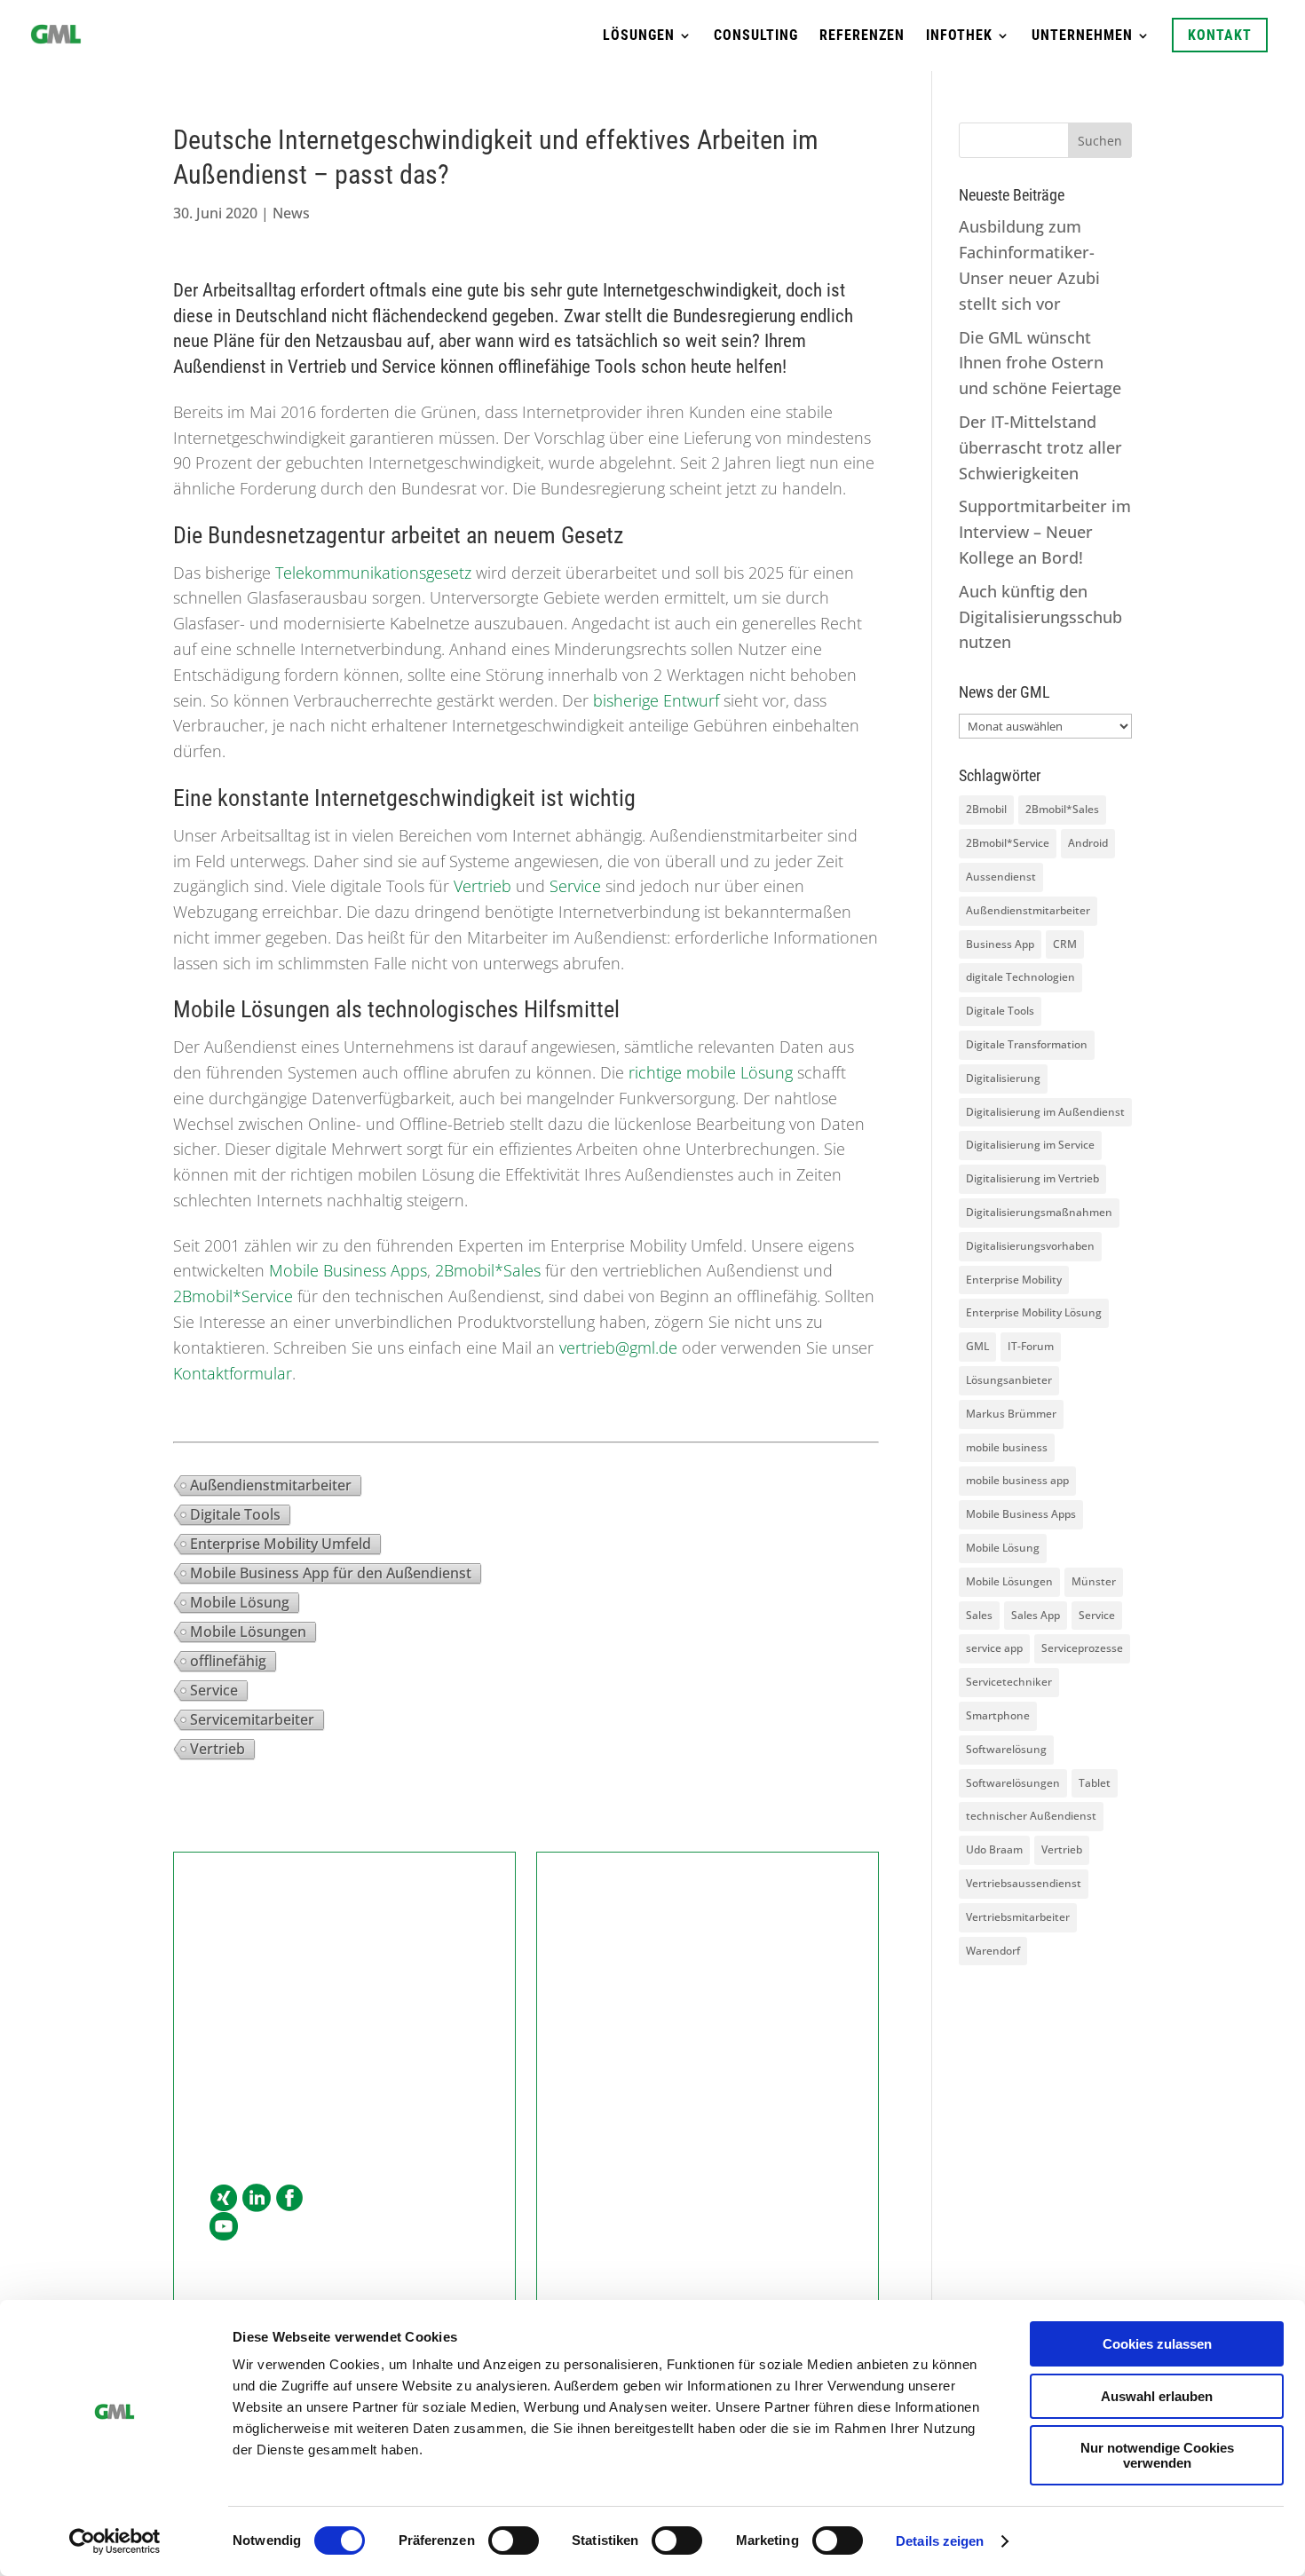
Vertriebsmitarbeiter (1018, 1917)
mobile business (1007, 1447)
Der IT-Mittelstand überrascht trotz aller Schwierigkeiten (1040, 447)
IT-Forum (1031, 1346)
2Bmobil (986, 809)
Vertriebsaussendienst (1024, 1883)
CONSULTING (756, 36)
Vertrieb (482, 886)
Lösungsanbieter (1009, 1380)
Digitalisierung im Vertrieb (1032, 1178)
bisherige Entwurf (656, 700)
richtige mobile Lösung (708, 1072)
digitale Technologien (1020, 977)
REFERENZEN (862, 36)
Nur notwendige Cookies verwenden (1157, 2455)
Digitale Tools (235, 1514)
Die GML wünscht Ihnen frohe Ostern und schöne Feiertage (1040, 363)
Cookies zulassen (1157, 2344)
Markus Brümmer (1011, 1414)
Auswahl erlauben (1157, 2396)
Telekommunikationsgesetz (373, 573)
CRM (1065, 944)
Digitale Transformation (1027, 1044)
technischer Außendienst (1031, 1816)
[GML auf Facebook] (289, 2199)
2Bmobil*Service (233, 1296)
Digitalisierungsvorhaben (1030, 1246)
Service (575, 886)
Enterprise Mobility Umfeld (281, 1544)
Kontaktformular (233, 1373)
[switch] (514, 2540)
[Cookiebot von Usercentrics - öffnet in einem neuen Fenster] (115, 2541)
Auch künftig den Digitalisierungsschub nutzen (1040, 617)
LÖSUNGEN (639, 36)
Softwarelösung (1006, 1749)
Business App (1000, 944)
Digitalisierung (1003, 1078)
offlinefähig (228, 1661)
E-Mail (232, 2084)
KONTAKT (1220, 35)
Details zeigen (940, 2541)
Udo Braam (994, 1849)
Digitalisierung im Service (1030, 1145)
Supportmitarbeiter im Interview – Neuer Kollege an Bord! (1045, 532)
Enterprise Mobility (1014, 1280)
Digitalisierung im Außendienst (1045, 1112)
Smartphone (998, 1715)
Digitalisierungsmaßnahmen (1039, 1212)
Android (1088, 843)
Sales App (1036, 1615)
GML (977, 1346)
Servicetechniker (1009, 1682)
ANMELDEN (708, 2136)
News (291, 213)
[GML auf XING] (224, 2199)
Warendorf (993, 1951)
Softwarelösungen (1013, 1783)
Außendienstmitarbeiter (271, 1485)
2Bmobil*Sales (488, 1270)
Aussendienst (1001, 877)
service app (994, 1648)
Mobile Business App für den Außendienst (331, 1573)
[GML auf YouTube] (224, 2227)
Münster (1094, 1581)
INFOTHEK (959, 36)
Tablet (1095, 1783)
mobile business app (1017, 1480)
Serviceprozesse (1082, 1648)
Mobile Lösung (240, 1602)
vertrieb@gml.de (618, 1347)
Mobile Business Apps (348, 1270)
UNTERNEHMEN (1082, 36)
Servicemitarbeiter (252, 1719)
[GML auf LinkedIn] (257, 2199)
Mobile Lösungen (248, 1632)
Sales (979, 1615)
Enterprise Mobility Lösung (1034, 1312)
